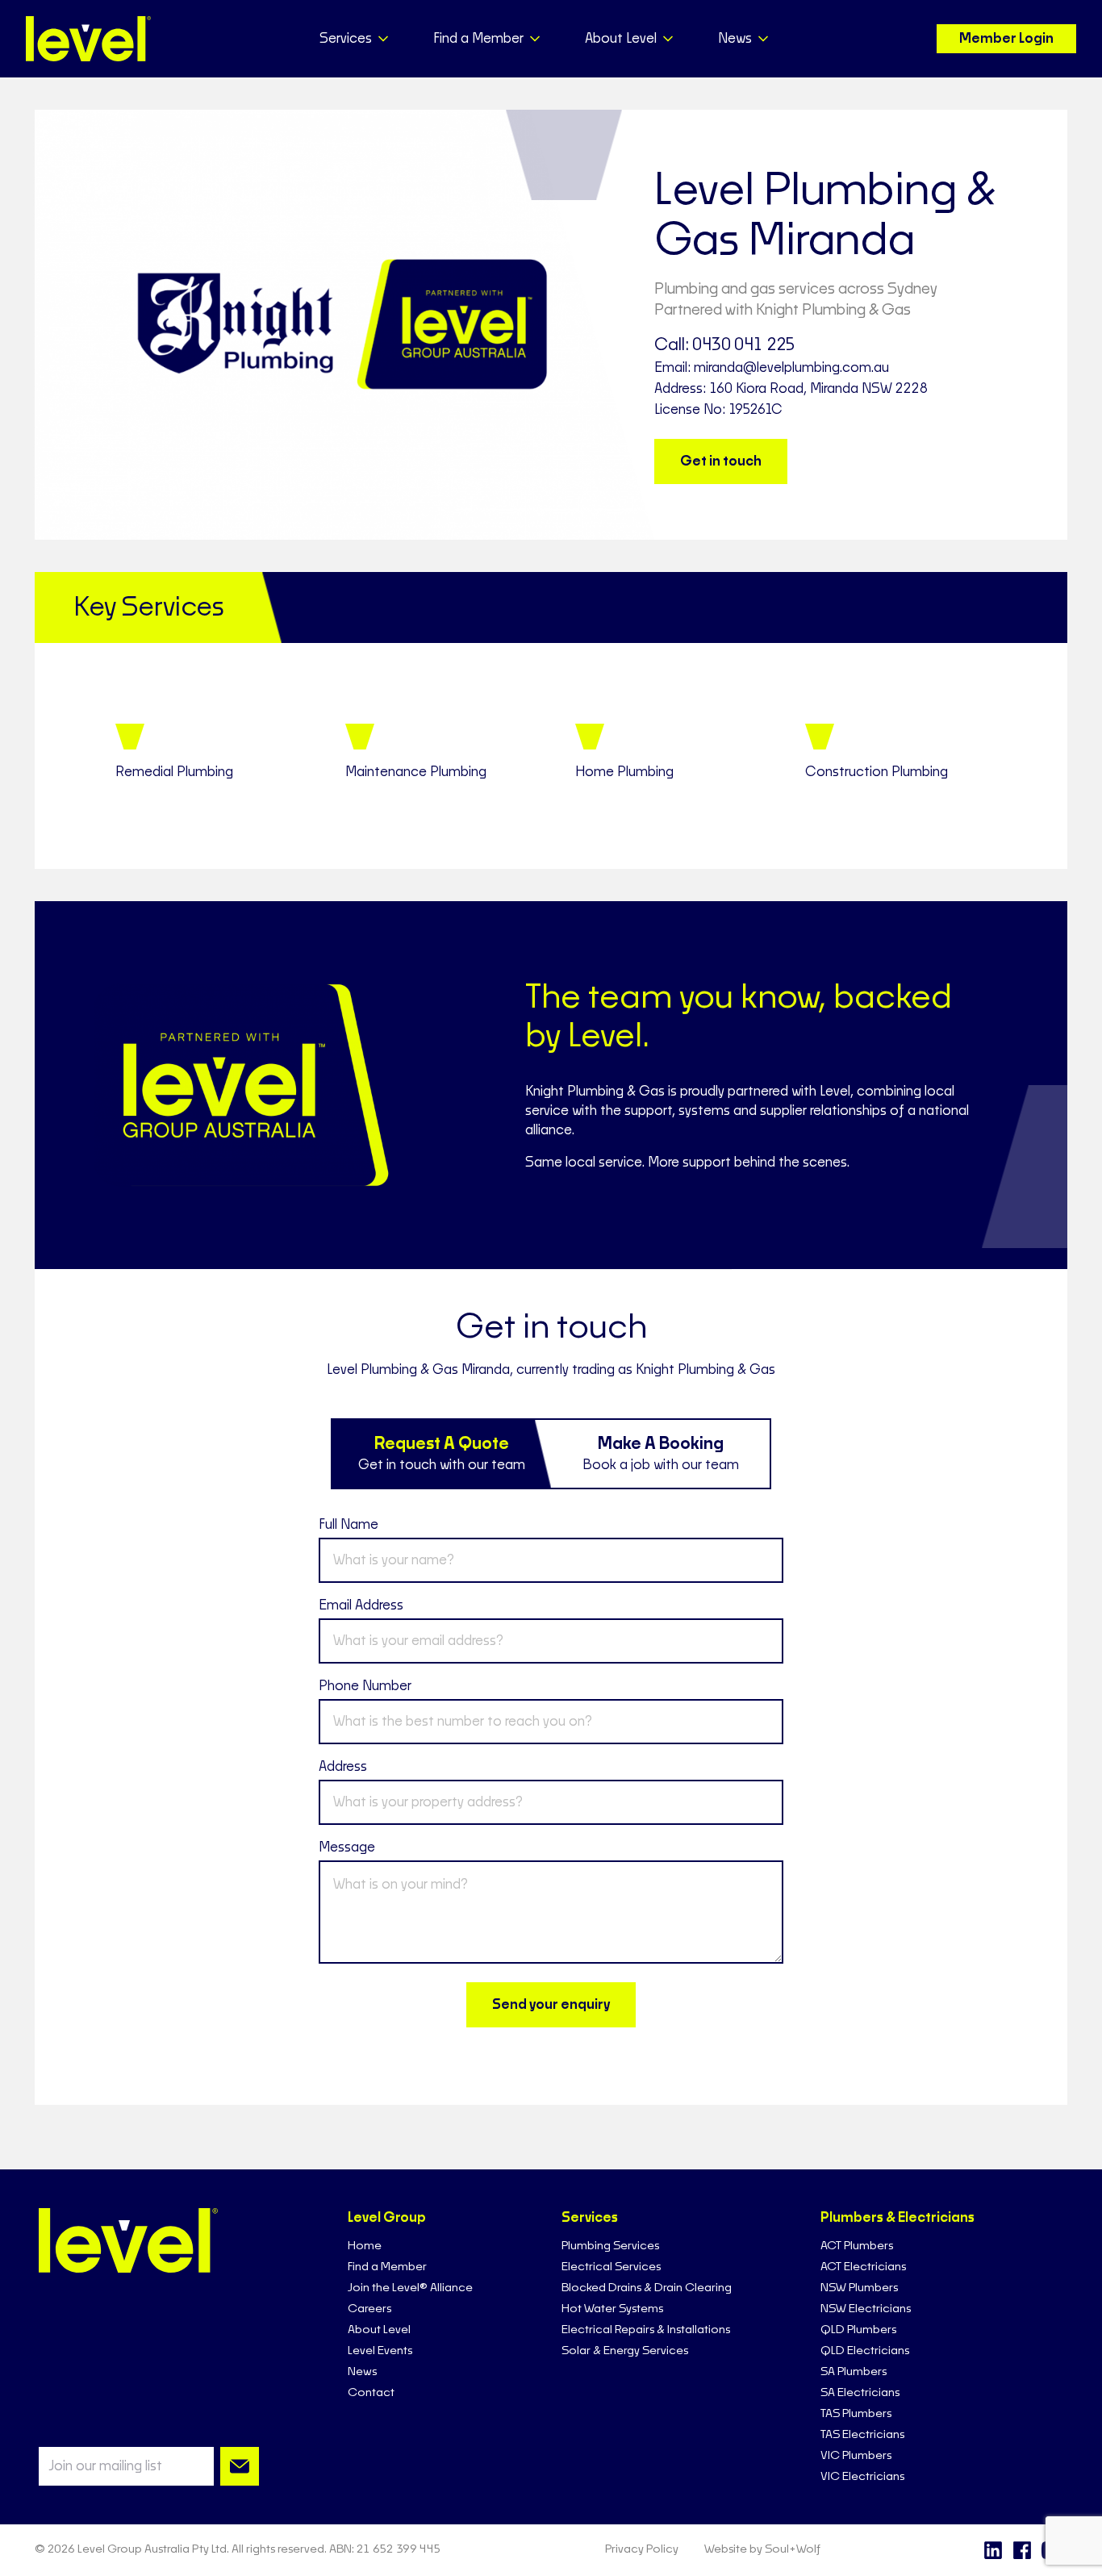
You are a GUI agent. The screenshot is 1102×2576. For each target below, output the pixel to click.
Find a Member (387, 2267)
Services (590, 2218)
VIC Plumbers (856, 2456)
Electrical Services (611, 2267)
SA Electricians (860, 2393)
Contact (371, 2393)
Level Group (387, 2218)
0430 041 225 (744, 345)
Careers (369, 2309)
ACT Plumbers (857, 2246)
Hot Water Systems (612, 2309)
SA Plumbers (854, 2372)
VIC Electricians (862, 2477)
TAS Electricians (862, 2435)
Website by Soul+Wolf (762, 2549)
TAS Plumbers (856, 2414)
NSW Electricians (866, 2309)
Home (365, 2246)
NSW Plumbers (859, 2288)
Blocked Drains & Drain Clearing (647, 2288)
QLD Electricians (865, 2351)
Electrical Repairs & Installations (646, 2330)
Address (343, 1767)
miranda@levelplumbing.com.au (791, 368)
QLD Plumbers (858, 2330)
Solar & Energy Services (625, 2351)
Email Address (361, 1605)
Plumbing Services (610, 2246)
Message (347, 1847)
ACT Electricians (863, 2267)
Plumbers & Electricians (897, 2218)
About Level (379, 2330)
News (362, 2372)
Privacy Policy (642, 2549)
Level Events (380, 2351)
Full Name (349, 1525)
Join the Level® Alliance (410, 2288)
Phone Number (365, 1686)
